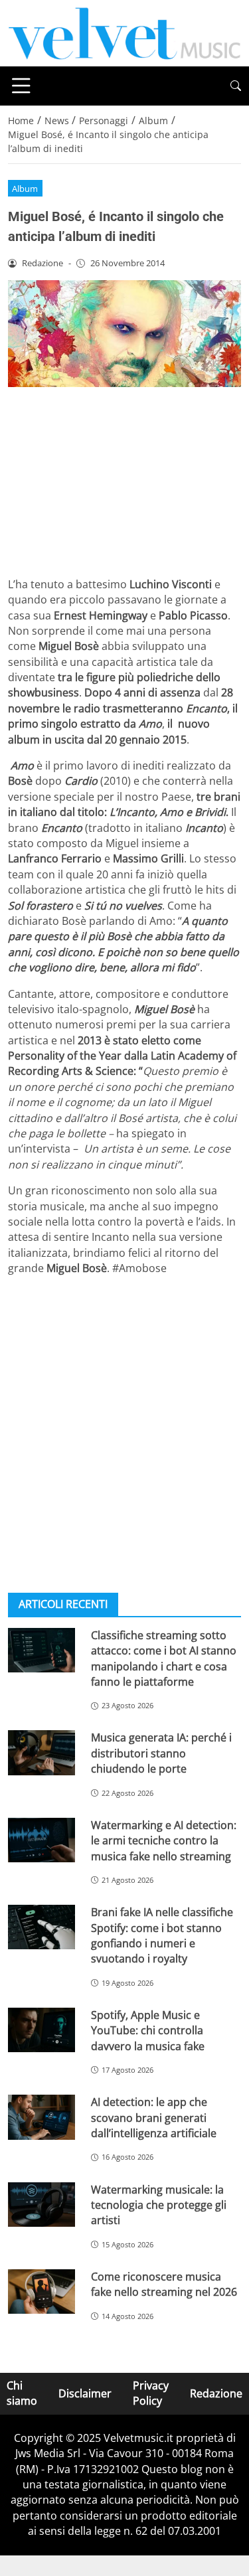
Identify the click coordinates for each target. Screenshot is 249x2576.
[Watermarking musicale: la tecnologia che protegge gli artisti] (41, 2205)
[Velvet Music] (124, 32)
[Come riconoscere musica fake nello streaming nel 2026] (41, 2292)
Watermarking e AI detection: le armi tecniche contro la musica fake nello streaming (164, 1841)
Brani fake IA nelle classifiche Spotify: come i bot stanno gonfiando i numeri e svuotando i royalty (162, 1935)
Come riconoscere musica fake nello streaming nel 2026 (164, 2284)
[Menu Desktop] (21, 86)
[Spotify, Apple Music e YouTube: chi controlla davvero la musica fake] (41, 2030)
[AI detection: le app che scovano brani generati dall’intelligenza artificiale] (41, 2117)
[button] (236, 86)
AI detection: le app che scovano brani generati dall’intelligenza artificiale (154, 2118)
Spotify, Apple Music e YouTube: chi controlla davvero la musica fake (148, 2031)
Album (25, 189)
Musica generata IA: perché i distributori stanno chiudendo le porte (161, 1753)
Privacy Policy (151, 2393)
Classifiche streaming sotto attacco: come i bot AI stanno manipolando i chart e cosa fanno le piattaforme (164, 1658)
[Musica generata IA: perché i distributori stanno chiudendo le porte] (41, 1752)
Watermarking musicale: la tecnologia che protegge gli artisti (159, 2205)
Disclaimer (85, 2393)
